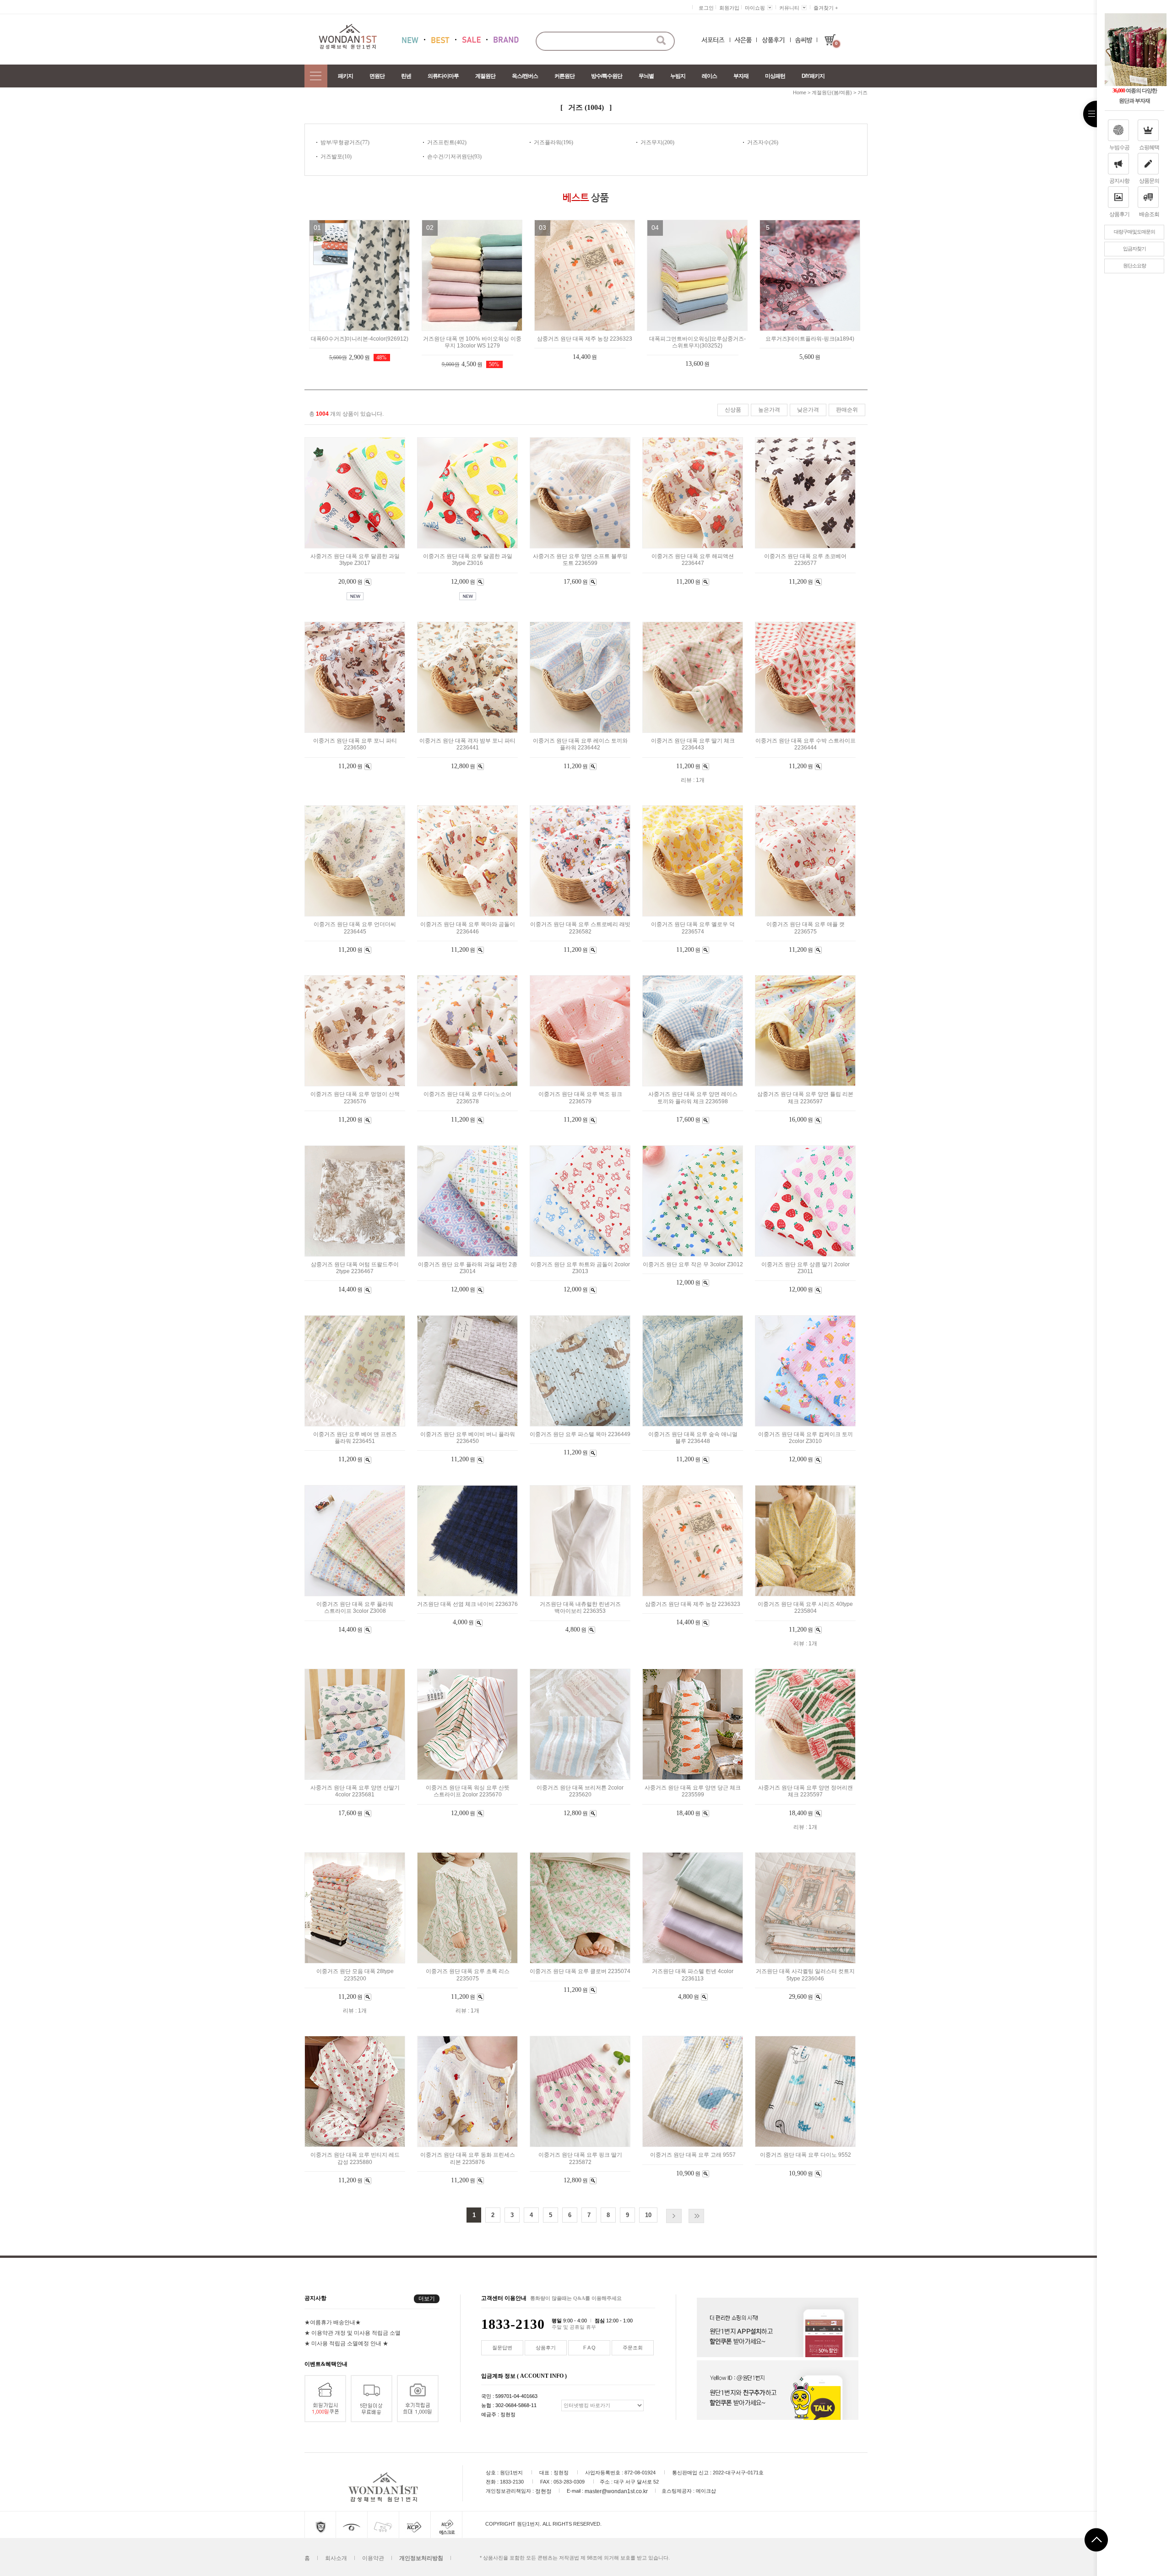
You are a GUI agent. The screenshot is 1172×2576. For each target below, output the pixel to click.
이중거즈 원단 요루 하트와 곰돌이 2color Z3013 (580, 1268)
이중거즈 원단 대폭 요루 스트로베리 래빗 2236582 (580, 928)
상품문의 (1149, 181)
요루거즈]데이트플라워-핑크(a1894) (810, 339)
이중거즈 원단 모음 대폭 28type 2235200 (355, 1975)
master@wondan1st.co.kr (616, 2491)
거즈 (863, 92)
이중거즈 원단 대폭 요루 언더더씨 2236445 (355, 928)
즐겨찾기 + (826, 8)
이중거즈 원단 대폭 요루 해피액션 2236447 (693, 560)
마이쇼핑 (755, 8)
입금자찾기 (1134, 249)
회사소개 (336, 2558)
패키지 (345, 76)
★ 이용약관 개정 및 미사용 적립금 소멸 (353, 2332)
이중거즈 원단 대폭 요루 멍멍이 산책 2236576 (355, 1098)
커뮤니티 (789, 8)
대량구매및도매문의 (1134, 232)
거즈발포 (331, 157)
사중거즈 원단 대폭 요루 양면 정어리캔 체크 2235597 (806, 1791)
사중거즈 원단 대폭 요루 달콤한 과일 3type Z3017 (355, 560)
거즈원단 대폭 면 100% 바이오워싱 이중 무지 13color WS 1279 (472, 342)
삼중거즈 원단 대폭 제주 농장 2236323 (585, 339)
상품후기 (1119, 214)
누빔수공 (1119, 147)
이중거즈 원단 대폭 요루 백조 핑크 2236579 (580, 1098)
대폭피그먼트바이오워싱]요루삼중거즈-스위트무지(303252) (697, 342)
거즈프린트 (441, 142)
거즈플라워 (548, 142)
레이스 (709, 76)
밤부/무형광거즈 (340, 142)
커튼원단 (564, 76)
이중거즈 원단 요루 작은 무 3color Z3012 (693, 1264)
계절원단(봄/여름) (832, 92)
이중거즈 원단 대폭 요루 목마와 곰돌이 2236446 (468, 928)
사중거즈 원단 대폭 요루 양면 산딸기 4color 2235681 (355, 1791)
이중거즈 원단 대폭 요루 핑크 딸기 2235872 (580, 2159)
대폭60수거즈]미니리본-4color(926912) (360, 339)
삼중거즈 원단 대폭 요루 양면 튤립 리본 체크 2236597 (805, 1098)
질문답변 (502, 2348)
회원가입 (729, 8)
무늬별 (646, 76)
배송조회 (1149, 214)
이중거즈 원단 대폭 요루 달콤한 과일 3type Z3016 (468, 560)
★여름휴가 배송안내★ (333, 2322)
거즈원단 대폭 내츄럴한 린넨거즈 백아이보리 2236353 (580, 1608)
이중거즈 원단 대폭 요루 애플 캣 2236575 (806, 928)
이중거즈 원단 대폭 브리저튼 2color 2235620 (580, 1791)
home (800, 92)
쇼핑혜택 (1149, 147)
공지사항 (1119, 181)
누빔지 (678, 76)
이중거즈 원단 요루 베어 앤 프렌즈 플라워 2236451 (355, 1438)
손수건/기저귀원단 (450, 157)
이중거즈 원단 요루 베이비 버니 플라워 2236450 (468, 1438)
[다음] (674, 2216)
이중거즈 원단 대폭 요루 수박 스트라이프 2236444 (806, 744)
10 (648, 2215)
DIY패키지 (813, 76)
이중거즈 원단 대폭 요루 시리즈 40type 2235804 (805, 1608)
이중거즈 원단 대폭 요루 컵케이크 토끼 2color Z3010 (806, 1438)
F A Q (589, 2348)
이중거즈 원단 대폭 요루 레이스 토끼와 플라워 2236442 (580, 744)
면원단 (377, 76)
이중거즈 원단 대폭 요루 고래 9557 (693, 2155)
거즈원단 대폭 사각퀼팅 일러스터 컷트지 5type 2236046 (805, 1975)
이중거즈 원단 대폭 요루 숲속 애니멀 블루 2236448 (693, 1438)
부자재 (741, 76)
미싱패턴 (775, 76)
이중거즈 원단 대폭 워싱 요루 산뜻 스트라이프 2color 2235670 (468, 1791)
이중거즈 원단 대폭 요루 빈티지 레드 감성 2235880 (355, 2159)
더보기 (427, 2299)
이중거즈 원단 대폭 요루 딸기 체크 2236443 (693, 744)
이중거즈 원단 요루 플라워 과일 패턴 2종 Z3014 (468, 1268)
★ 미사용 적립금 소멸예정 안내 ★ (346, 2343)
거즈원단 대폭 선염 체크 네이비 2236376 (467, 1604)
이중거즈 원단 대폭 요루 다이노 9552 (806, 2155)
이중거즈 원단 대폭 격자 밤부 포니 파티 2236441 (467, 744)
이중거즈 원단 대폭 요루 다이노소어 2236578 (467, 1098)
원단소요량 (1134, 266)
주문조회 (633, 2348)
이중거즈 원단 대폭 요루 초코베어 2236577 (805, 560)
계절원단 (485, 76)
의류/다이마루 (443, 76)
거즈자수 (758, 142)
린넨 (406, 76)
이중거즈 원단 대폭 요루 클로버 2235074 (580, 1972)
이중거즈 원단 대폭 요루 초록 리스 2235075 (468, 1975)
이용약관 (373, 2558)
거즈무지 (651, 142)
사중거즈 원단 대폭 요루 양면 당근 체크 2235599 (693, 1791)
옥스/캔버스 (525, 76)
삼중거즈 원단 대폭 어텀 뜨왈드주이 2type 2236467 (355, 1268)
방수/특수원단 (607, 76)
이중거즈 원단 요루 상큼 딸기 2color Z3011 (806, 1268)
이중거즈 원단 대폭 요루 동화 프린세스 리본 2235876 (468, 2159)
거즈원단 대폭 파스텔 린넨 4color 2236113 (693, 1975)
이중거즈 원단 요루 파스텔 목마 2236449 (580, 1434)
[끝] (696, 2216)
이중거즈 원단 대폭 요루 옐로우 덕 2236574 (693, 928)
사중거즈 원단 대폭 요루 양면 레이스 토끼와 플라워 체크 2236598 (693, 1098)
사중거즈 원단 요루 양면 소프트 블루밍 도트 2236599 (580, 560)
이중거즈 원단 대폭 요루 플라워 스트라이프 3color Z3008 (355, 1608)
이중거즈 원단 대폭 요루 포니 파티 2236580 (355, 744)
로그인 (706, 8)
